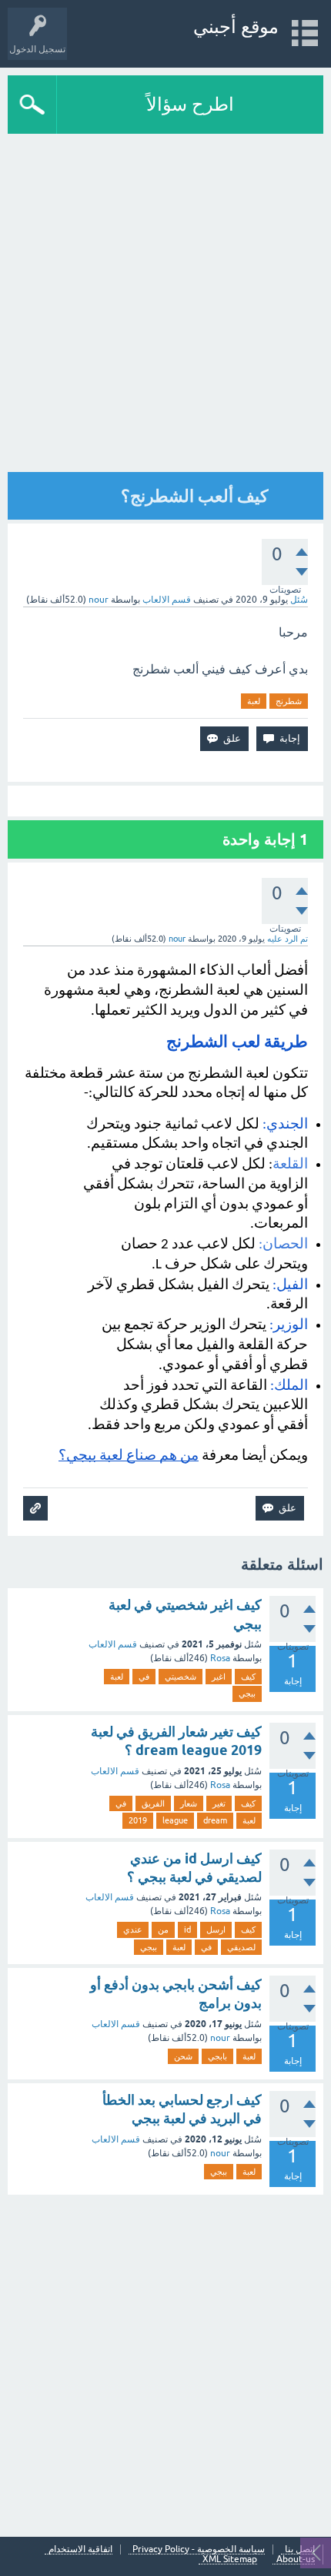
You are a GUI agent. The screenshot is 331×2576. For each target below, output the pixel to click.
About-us (296, 2559)
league (175, 1820)
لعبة (254, 701)
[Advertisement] (165, 2364)
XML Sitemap (230, 2559)
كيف (248, 1677)
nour (220, 2038)
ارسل (216, 1930)
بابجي (217, 2056)
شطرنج (289, 701)
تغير (219, 1803)
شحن (183, 2056)
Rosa (220, 1658)
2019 (138, 1820)
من (163, 1930)
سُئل (299, 600)
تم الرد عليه (288, 939)
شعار (189, 1803)
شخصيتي (181, 1677)
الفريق (153, 1803)
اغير (219, 1677)
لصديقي (241, 1947)
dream (215, 1820)
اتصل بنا (300, 2549)
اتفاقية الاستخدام (80, 2549)
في (144, 1677)
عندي (133, 1930)
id (187, 1930)
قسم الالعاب (167, 600)
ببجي (247, 1694)
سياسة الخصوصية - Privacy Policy (199, 2549)
